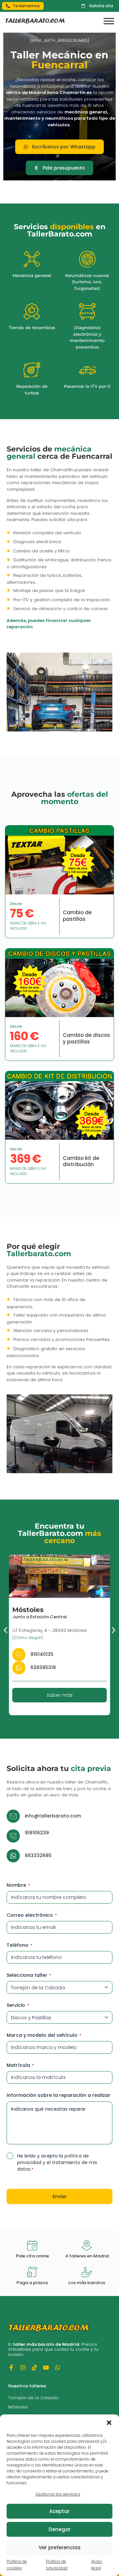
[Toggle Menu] (109, 21)
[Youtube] (46, 2368)
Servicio (18, 2005)
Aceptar (59, 2511)
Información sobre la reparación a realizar (59, 2095)
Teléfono (20, 1945)
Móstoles (18, 2407)
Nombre (18, 1885)
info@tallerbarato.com (53, 1816)
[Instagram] (23, 2368)
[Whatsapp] (58, 2368)
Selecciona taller (29, 1975)
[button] (109, 2423)
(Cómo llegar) (28, 1637)
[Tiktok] (34, 2368)
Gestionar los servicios (58, 2494)
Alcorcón (28, 1609)
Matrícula (20, 2065)
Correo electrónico (32, 1915)
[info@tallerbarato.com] (13, 1816)
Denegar (60, 2529)
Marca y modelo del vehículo (44, 2035)
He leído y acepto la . (57, 2162)
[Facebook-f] (11, 2368)
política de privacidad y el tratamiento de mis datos (57, 2162)
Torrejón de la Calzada (33, 2398)
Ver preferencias (60, 2547)
